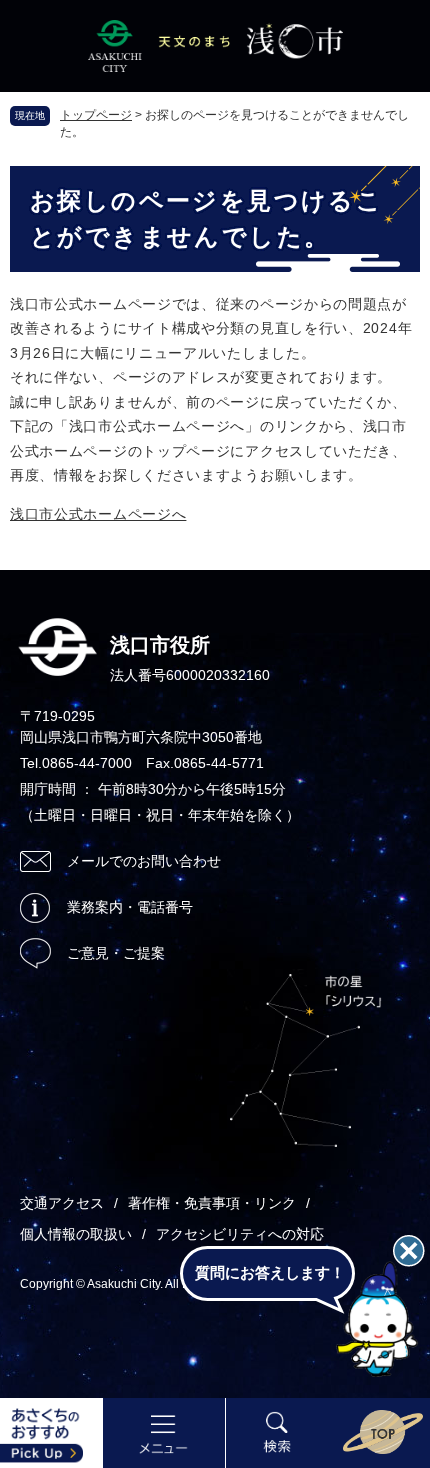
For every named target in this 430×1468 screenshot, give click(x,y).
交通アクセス (62, 1203)
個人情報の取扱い (76, 1234)
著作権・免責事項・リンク (212, 1203)
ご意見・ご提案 (116, 953)
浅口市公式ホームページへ (98, 514)
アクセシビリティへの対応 (240, 1234)
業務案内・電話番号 (130, 907)
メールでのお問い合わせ (144, 861)
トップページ (96, 115)
